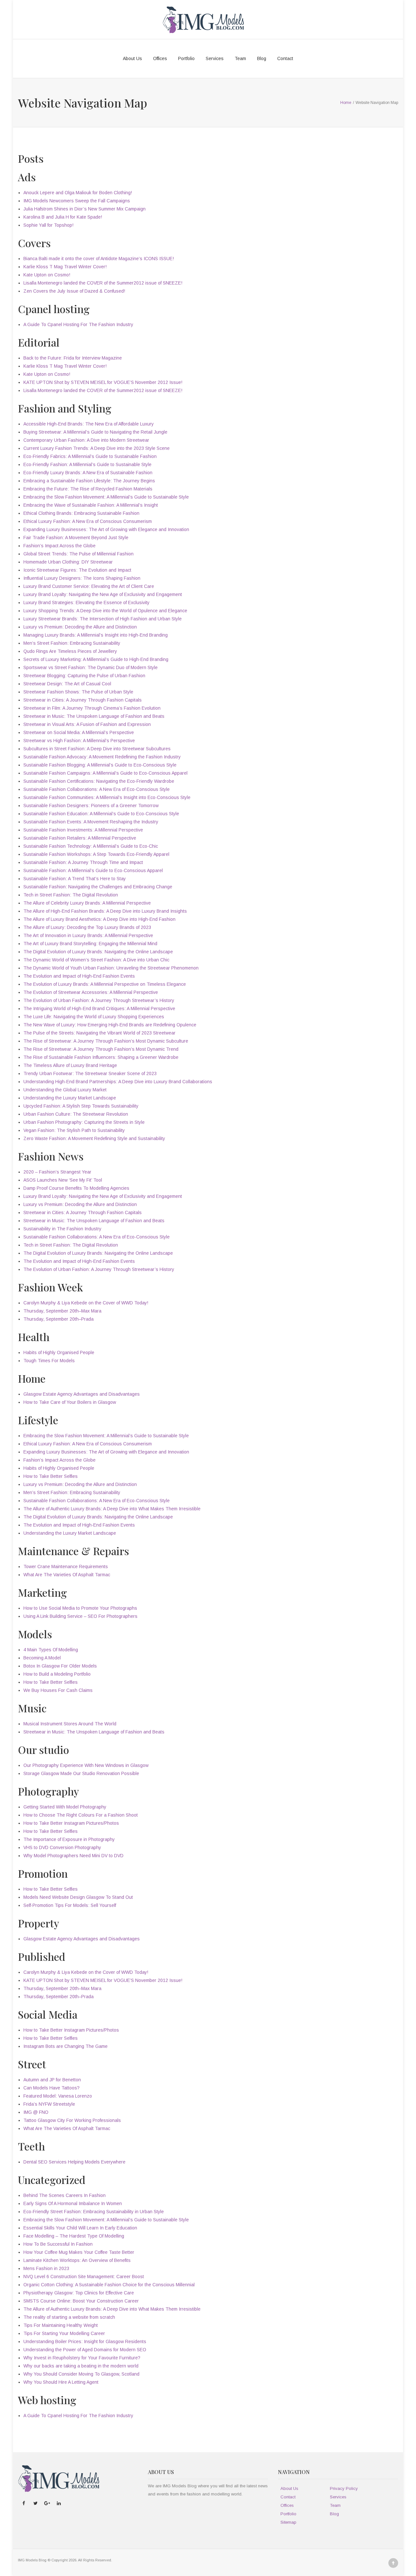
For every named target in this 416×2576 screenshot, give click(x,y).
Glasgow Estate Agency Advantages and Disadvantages (82, 1394)
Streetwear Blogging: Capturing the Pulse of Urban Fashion (84, 676)
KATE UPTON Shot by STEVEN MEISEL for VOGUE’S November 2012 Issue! (103, 382)
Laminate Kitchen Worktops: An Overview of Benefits (77, 2260)
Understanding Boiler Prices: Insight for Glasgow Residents (85, 2341)
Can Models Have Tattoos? (52, 2088)
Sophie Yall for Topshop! (48, 225)
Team (240, 58)
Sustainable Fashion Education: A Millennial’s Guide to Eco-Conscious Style (101, 814)
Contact (285, 58)
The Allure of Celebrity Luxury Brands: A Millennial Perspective (87, 903)
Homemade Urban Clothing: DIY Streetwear (68, 562)
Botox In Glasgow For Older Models (60, 1666)
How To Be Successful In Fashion (58, 2244)
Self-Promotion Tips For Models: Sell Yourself (70, 1905)
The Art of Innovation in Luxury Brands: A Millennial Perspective (88, 935)
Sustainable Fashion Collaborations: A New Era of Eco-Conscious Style (97, 789)
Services (215, 58)
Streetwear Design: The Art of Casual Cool (67, 684)
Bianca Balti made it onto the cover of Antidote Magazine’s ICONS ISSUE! (99, 259)
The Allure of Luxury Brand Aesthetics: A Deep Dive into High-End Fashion (99, 919)
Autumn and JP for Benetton (52, 2080)
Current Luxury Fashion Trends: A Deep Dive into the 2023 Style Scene (97, 448)
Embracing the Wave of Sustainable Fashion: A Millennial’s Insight (91, 505)
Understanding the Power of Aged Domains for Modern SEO (85, 2350)
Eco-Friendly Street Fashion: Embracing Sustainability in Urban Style (94, 2212)
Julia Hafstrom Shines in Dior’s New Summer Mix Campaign (84, 209)
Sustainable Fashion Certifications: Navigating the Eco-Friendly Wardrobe (99, 781)
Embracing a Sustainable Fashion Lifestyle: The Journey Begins (89, 481)
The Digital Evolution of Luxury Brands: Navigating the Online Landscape (98, 952)
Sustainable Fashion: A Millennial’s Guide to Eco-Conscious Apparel (93, 870)
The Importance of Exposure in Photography (69, 1839)
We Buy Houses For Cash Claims (58, 1690)
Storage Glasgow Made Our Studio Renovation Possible (81, 1773)
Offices (160, 58)
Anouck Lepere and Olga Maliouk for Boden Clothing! (78, 193)
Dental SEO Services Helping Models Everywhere (74, 2162)
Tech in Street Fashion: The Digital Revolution (71, 895)
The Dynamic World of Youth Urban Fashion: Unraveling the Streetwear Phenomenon (111, 968)
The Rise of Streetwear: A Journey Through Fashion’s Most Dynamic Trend (101, 1049)
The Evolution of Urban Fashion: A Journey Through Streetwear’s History (99, 1000)
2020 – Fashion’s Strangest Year (57, 1172)
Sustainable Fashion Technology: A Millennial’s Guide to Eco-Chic (91, 846)
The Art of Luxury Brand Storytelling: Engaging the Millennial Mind (90, 944)
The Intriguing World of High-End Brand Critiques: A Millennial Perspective (99, 1009)
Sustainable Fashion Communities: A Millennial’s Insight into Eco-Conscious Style (107, 797)
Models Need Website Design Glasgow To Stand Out (78, 1897)
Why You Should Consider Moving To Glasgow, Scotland (81, 2374)
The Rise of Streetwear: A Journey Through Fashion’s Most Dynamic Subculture (106, 1041)
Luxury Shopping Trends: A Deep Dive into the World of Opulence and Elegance (105, 611)
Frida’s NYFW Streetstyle (49, 2104)
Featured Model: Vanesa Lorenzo (58, 2096)
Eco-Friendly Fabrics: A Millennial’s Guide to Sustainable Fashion (90, 456)
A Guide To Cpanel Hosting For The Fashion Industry (78, 324)
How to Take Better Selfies (51, 1476)
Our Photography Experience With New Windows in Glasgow (86, 1765)
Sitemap (288, 2522)
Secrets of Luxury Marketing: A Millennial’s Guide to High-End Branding (96, 659)
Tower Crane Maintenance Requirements (66, 1567)
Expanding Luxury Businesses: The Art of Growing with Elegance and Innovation (106, 529)
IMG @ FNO (36, 2112)
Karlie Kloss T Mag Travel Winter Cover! (65, 267)
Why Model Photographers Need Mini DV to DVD (73, 1856)
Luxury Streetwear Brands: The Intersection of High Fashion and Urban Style (103, 619)
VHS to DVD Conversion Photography (62, 1847)
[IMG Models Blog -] (203, 19)
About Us (132, 58)
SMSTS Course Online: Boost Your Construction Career (81, 2301)
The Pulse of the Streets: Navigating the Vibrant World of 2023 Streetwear (99, 1033)
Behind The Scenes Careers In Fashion (65, 2195)
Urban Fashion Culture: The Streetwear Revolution (76, 1114)
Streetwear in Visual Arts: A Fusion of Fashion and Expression (87, 724)
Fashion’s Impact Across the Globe (59, 546)
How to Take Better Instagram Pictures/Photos (71, 1823)
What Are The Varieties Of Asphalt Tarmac (67, 1575)
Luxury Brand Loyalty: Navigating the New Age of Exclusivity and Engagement (103, 594)
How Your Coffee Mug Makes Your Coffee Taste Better (79, 2252)
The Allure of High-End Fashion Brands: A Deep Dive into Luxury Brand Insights (105, 911)
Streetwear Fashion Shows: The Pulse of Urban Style (78, 692)
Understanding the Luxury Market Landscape (70, 1098)
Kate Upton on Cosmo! (47, 275)
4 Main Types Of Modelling (51, 1650)
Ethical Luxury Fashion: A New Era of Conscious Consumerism (88, 521)
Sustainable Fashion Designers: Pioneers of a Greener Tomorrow (91, 806)
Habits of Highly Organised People (59, 1352)
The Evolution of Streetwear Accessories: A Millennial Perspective (91, 992)
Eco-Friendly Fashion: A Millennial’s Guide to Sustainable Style (87, 464)
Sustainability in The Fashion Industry (62, 1229)
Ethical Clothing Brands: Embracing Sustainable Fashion (81, 513)
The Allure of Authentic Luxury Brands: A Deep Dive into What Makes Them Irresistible (112, 1509)
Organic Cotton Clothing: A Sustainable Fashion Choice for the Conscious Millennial (109, 2285)
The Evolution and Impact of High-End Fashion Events (79, 976)
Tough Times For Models (49, 1361)
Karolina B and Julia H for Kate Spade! (63, 217)
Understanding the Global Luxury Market (65, 1090)
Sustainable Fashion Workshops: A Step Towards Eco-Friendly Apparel (96, 854)
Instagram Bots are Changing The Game (65, 2046)
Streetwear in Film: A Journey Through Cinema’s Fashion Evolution (92, 708)
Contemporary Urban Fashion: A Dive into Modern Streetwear (86, 440)
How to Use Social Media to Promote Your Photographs (80, 1608)
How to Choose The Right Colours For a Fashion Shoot (81, 1815)
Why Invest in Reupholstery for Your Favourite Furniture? (82, 2358)
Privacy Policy (344, 2488)
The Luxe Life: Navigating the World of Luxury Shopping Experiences (94, 1017)
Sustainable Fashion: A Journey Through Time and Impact (83, 862)
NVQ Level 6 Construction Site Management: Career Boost (84, 2277)
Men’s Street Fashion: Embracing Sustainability (72, 643)
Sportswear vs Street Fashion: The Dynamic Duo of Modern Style (91, 667)
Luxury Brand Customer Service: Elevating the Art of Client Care (89, 586)
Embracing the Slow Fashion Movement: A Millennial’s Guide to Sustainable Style (106, 497)
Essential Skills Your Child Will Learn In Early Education (80, 2228)
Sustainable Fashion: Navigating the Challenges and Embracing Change (98, 887)
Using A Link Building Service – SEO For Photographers (80, 1616)
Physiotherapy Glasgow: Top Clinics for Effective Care (79, 2293)
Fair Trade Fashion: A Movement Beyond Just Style (76, 538)
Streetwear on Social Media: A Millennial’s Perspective (79, 732)
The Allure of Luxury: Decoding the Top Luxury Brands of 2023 (87, 927)
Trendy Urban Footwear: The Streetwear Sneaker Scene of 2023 (90, 1073)
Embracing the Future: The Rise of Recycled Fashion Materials (88, 489)
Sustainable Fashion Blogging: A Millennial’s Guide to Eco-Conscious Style (100, 765)
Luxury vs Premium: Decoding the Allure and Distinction (80, 627)
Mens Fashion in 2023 (46, 2268)
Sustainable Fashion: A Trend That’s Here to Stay (75, 879)
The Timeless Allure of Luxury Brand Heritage (70, 1065)
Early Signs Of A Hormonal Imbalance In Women (73, 2203)
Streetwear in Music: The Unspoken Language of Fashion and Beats (94, 716)
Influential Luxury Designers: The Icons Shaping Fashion (82, 578)
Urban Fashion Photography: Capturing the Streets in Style (84, 1122)
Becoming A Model (42, 1658)
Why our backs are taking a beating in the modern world (81, 2366)
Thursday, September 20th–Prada (58, 1319)
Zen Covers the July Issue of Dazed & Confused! (74, 291)
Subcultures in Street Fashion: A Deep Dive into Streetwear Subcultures (97, 749)
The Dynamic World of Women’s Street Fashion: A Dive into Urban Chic (96, 960)
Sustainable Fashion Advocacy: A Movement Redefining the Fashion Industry (102, 757)
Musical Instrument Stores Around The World (70, 1724)
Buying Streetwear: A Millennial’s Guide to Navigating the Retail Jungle (95, 432)
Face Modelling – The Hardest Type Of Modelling (74, 2236)
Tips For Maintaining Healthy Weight (61, 2325)
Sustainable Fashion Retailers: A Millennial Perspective (80, 838)
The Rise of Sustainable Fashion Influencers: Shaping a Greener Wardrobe (101, 1057)
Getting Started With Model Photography (65, 1807)
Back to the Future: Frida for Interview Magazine (73, 358)
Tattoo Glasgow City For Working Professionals (72, 2120)
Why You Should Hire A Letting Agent (61, 2382)
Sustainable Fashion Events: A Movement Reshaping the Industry (91, 822)
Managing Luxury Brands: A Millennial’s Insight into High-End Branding (96, 635)
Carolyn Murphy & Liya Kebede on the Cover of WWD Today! (86, 1303)
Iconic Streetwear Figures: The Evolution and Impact (77, 570)
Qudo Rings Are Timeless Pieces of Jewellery (70, 651)
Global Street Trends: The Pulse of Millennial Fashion (78, 554)
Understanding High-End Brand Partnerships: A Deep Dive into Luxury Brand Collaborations (118, 1082)
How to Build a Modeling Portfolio (57, 1674)
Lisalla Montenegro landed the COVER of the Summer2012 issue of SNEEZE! (103, 283)
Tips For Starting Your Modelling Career (64, 2333)
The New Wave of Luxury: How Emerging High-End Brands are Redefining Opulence (110, 1025)
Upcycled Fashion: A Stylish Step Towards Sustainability (81, 1106)
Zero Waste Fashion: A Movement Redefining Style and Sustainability (94, 1138)
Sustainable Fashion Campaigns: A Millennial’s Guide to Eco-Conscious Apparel (105, 773)
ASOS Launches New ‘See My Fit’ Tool (63, 1180)
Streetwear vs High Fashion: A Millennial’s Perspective (79, 741)
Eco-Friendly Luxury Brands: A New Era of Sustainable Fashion (88, 473)
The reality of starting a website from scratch (69, 2317)
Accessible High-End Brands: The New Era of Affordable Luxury (89, 424)
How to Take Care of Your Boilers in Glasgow (70, 1402)
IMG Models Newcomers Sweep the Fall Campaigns (77, 201)
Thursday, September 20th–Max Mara (62, 1311)
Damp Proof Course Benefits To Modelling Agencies (76, 1188)
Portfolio (186, 58)
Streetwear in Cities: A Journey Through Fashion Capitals (83, 700)
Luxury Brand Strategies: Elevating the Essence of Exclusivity (86, 603)
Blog (262, 58)
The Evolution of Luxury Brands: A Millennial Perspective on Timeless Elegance (105, 984)
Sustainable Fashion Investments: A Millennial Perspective (83, 830)
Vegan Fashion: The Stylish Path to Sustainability (74, 1130)
